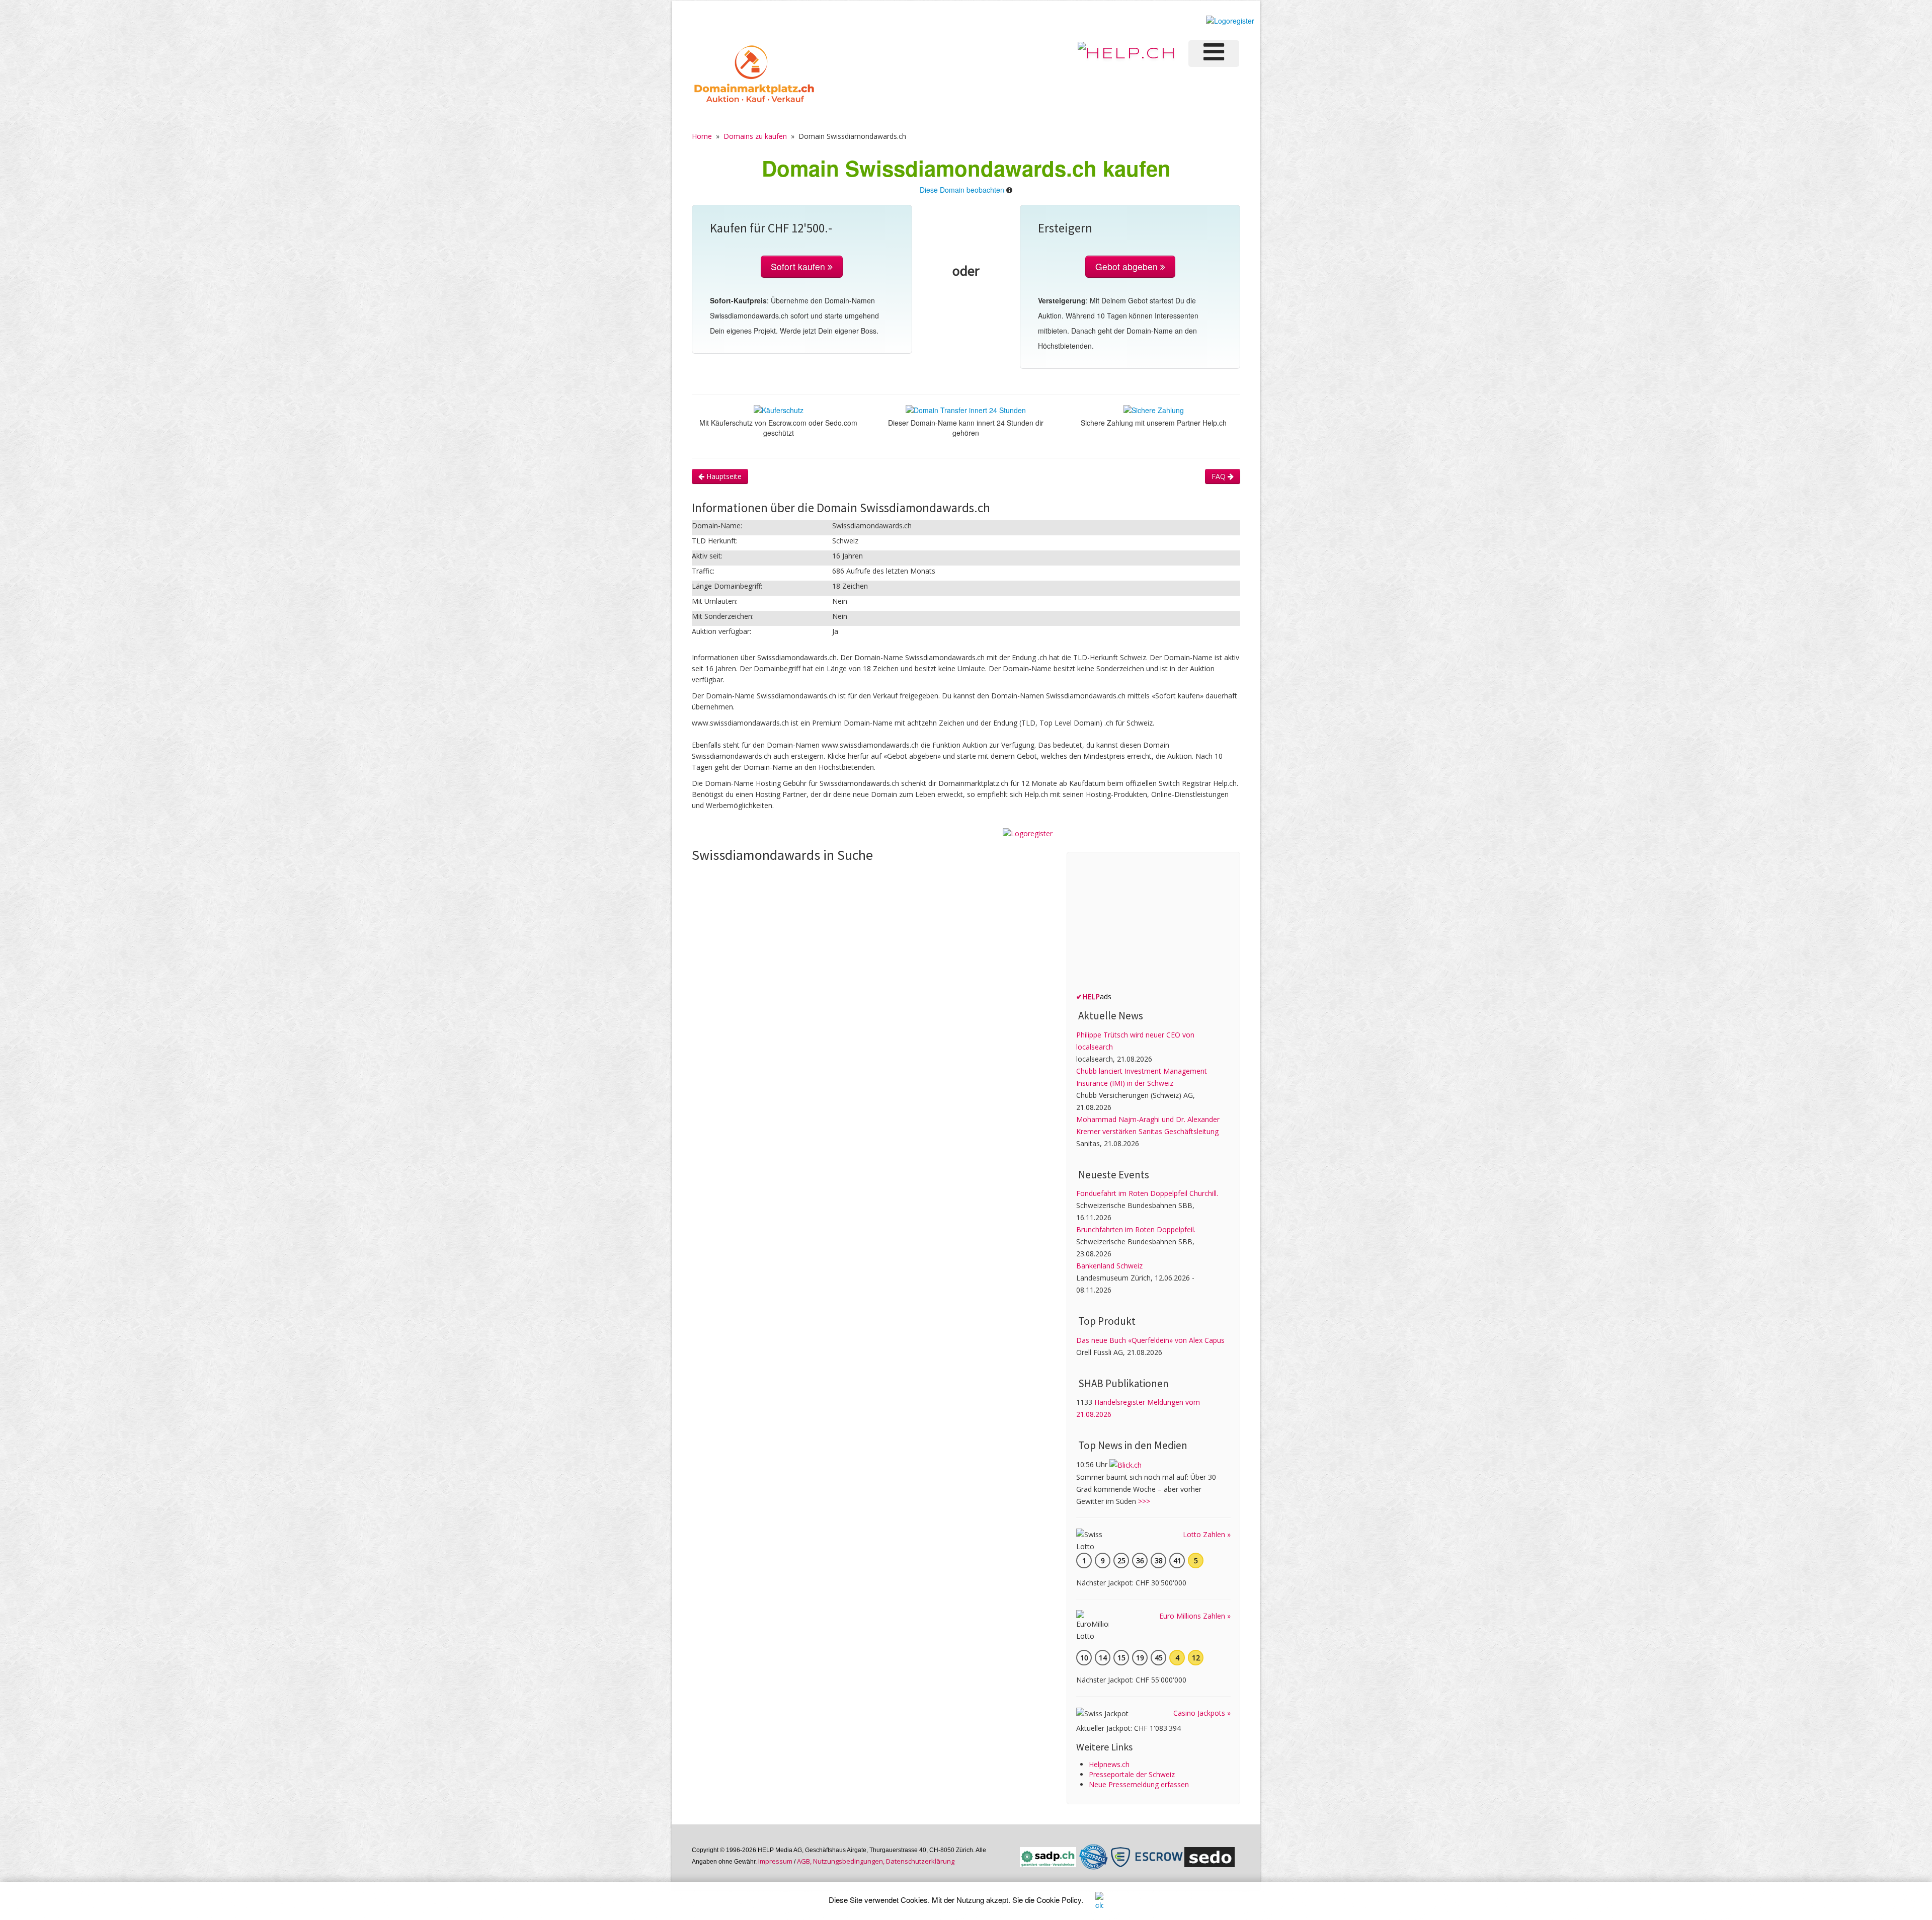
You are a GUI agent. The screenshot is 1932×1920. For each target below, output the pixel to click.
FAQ (1220, 476)
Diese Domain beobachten (962, 190)
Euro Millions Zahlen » (1195, 1616)
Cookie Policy (1059, 1900)
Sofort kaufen (799, 266)
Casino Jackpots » (1202, 1713)
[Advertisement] (1152, 924)
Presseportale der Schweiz (1132, 1774)
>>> (1144, 1501)
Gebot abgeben (1128, 266)
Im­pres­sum (775, 1861)
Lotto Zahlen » (1207, 1534)
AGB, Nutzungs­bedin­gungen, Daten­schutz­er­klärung (876, 1861)
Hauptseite (723, 476)
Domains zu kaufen (755, 136)
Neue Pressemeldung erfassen (1139, 1784)
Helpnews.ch (1109, 1764)
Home (702, 136)
